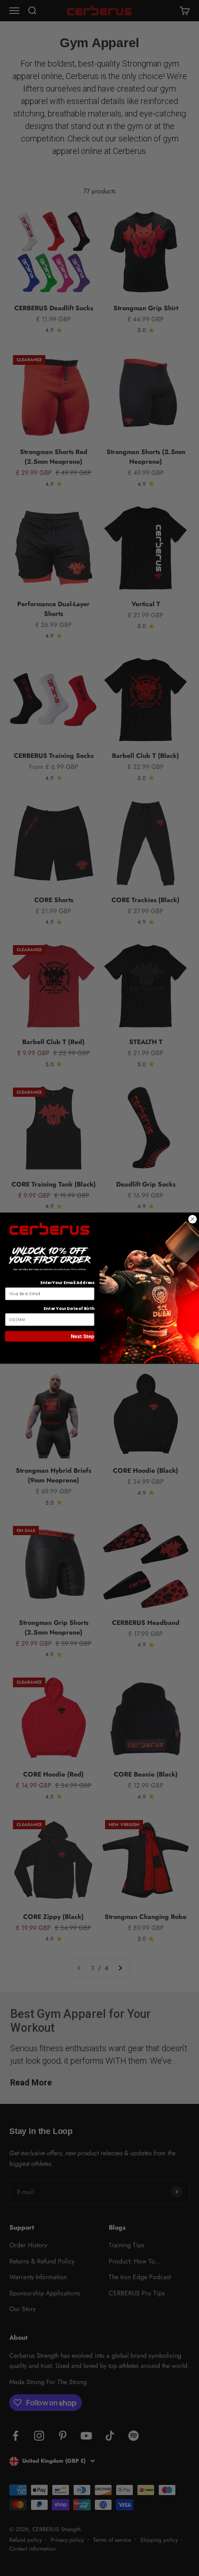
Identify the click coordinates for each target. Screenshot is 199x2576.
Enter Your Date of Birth (69, 1308)
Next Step (83, 1336)
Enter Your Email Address (67, 1283)
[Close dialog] (192, 1219)
